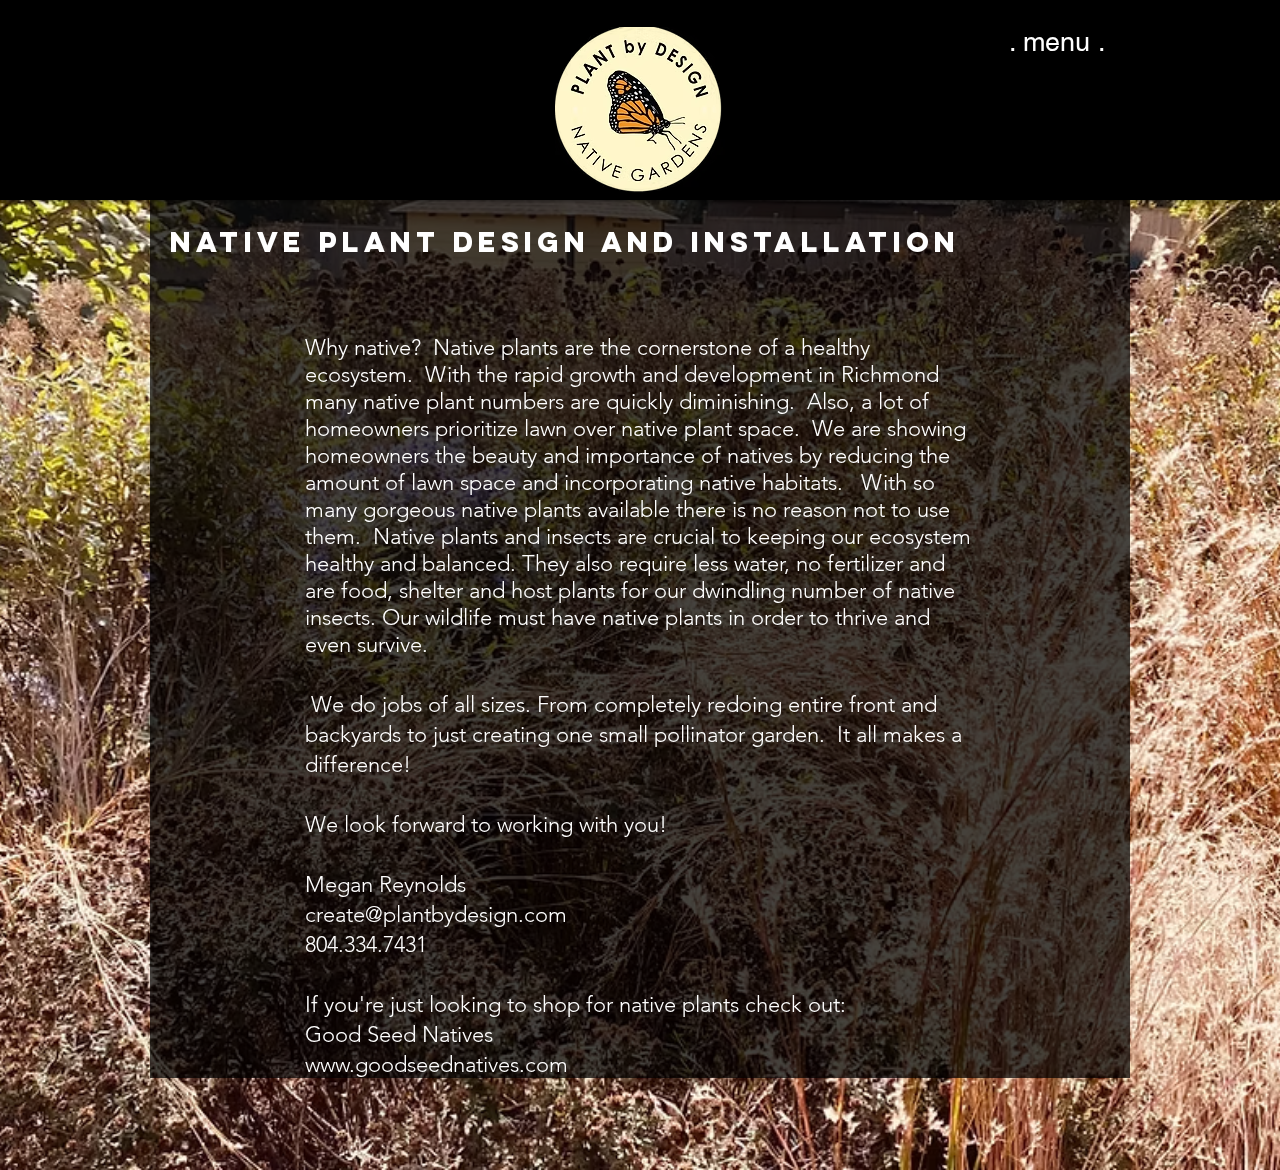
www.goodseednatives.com (436, 1064)
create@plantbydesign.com (436, 914)
